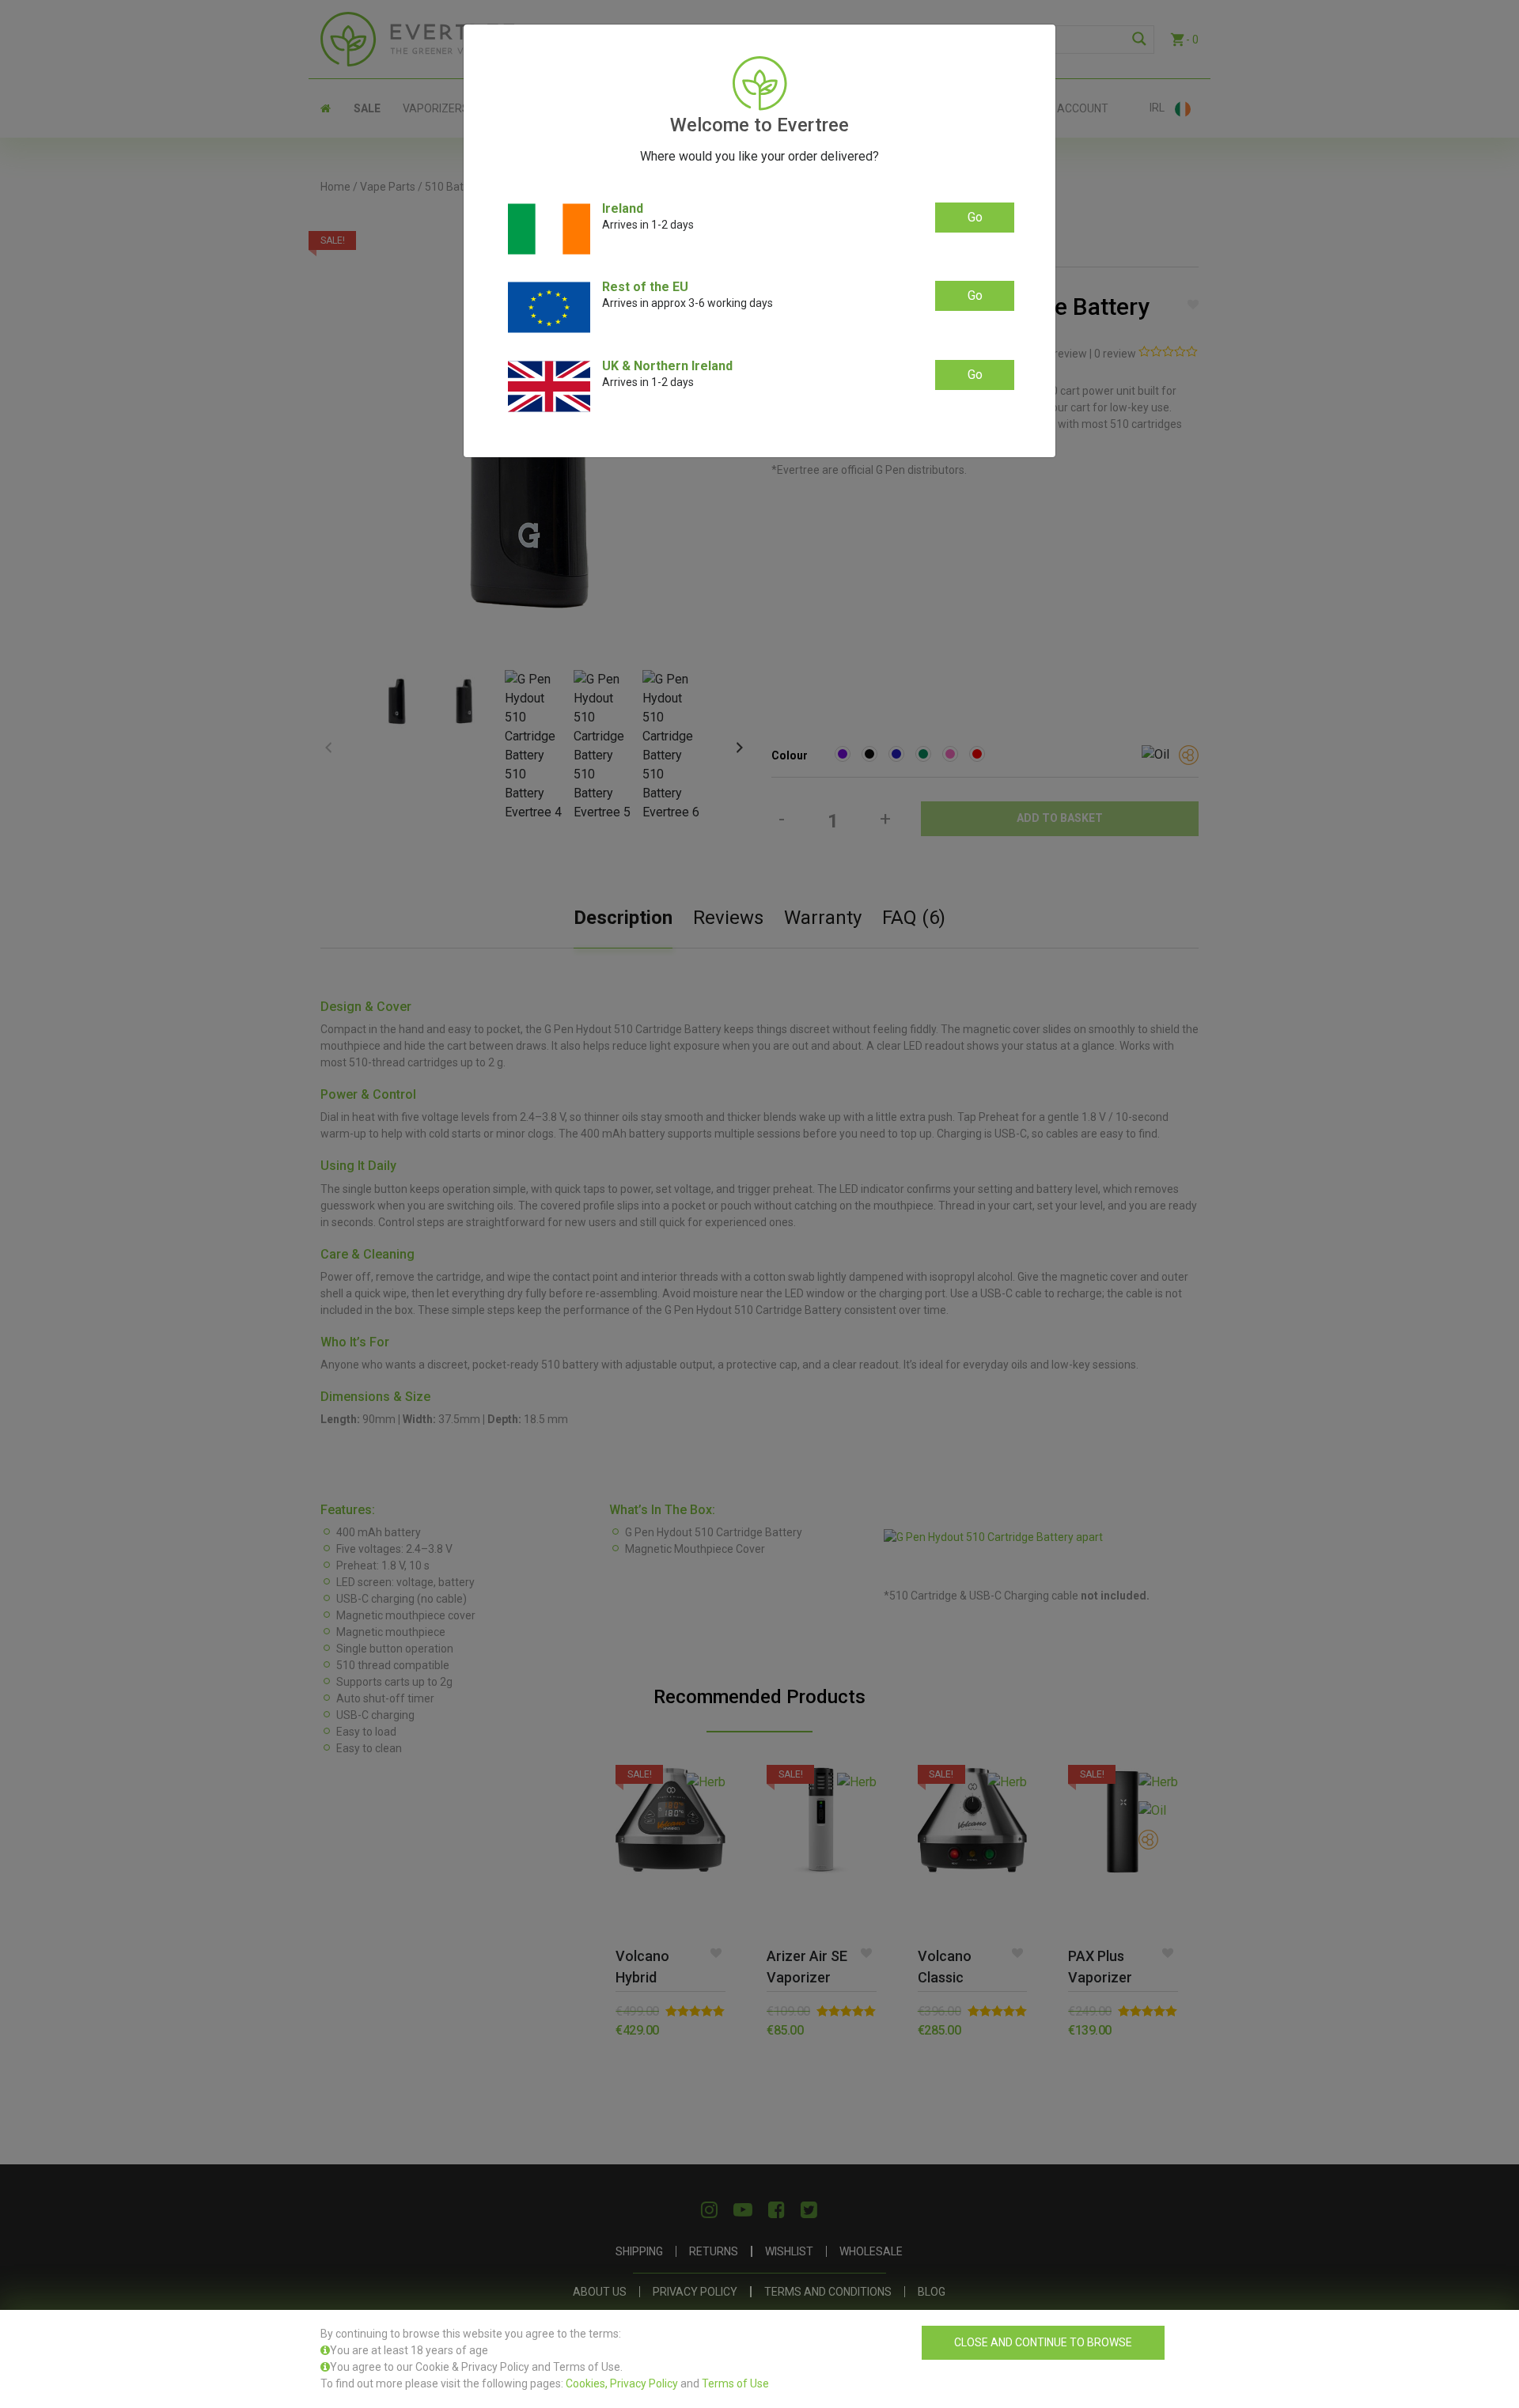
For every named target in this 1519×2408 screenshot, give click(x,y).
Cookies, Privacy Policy (622, 2383)
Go (975, 217)
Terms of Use (735, 2383)
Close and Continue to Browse (1043, 2342)
